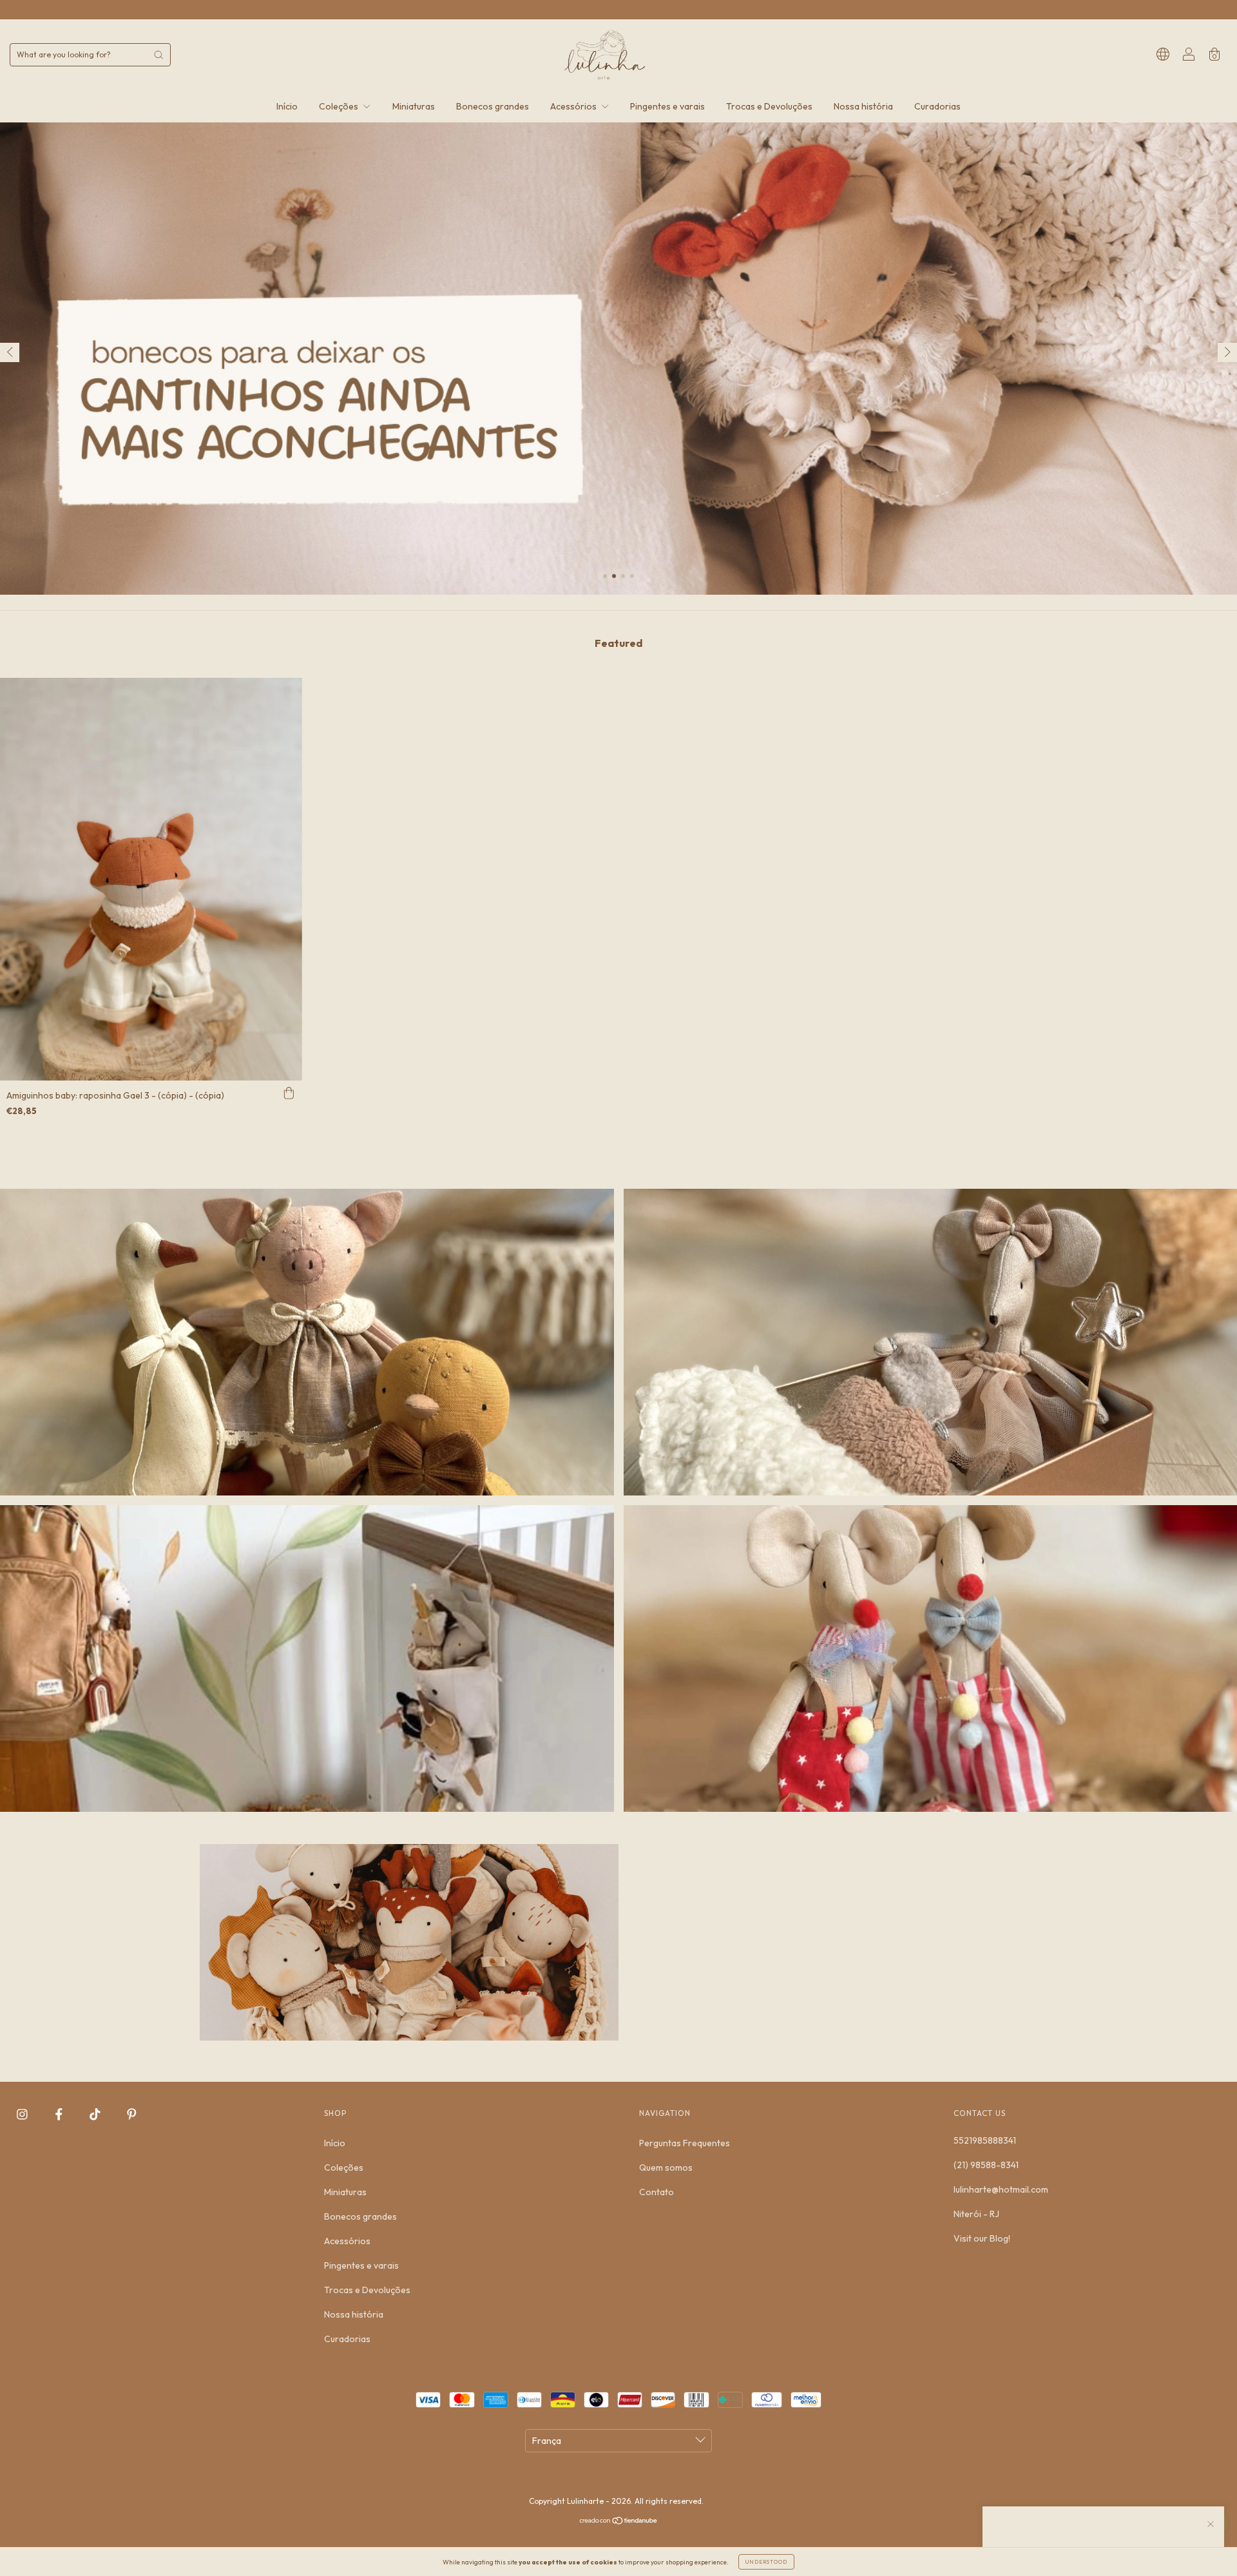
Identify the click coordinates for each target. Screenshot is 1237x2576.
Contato (657, 2192)
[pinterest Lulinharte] (132, 2115)
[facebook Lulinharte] (60, 2115)
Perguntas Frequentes (685, 2143)
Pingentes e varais (667, 106)
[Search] (158, 55)
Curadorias (937, 106)
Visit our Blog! (982, 2238)
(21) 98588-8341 (986, 2165)
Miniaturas (414, 106)
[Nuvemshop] (619, 2522)
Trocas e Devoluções (769, 106)
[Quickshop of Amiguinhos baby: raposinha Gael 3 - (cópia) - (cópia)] (289, 1093)
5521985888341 (985, 2140)
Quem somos (666, 2167)
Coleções (340, 106)
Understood (766, 2562)
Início (287, 106)
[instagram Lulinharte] (23, 2115)
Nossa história (863, 106)
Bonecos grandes (493, 106)
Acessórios (574, 106)
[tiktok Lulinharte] (96, 2115)
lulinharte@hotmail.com (1001, 2189)
